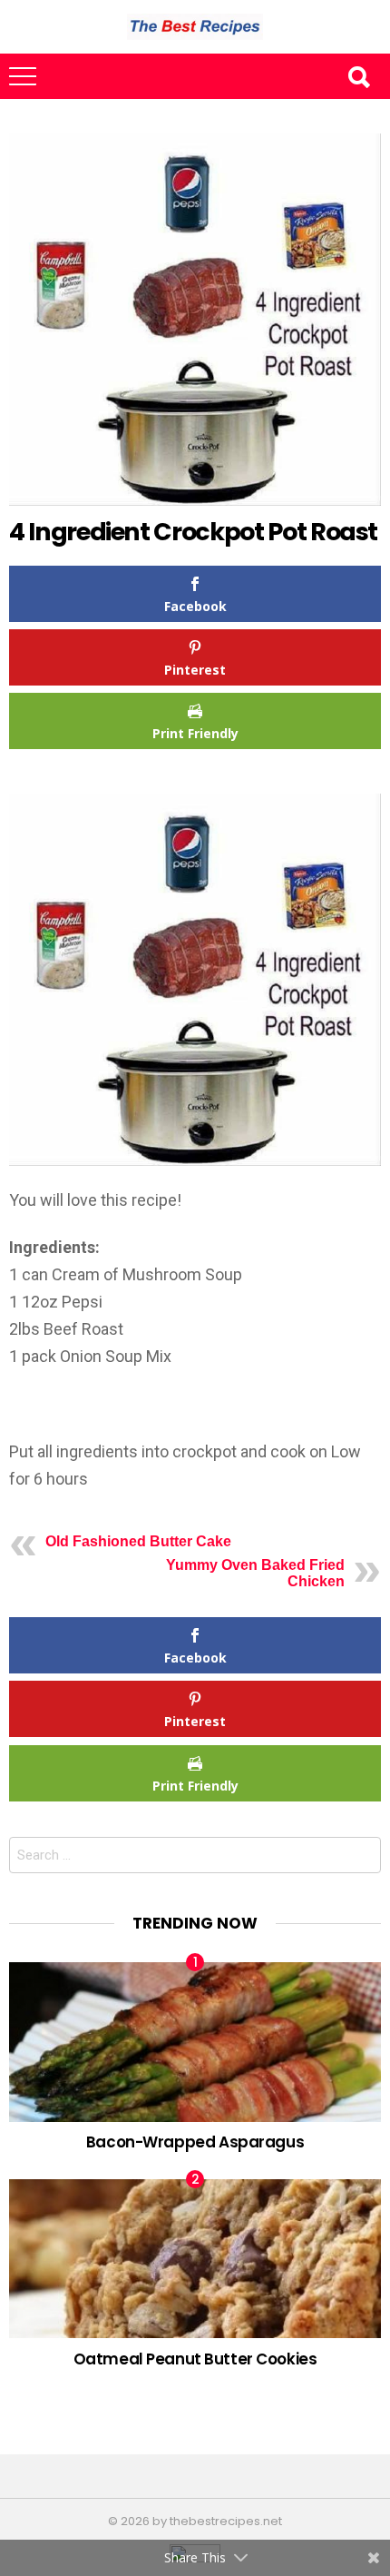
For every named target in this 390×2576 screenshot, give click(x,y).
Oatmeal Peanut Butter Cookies (195, 2359)
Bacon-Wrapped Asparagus (195, 2142)
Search (358, 76)
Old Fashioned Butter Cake (138, 1541)
